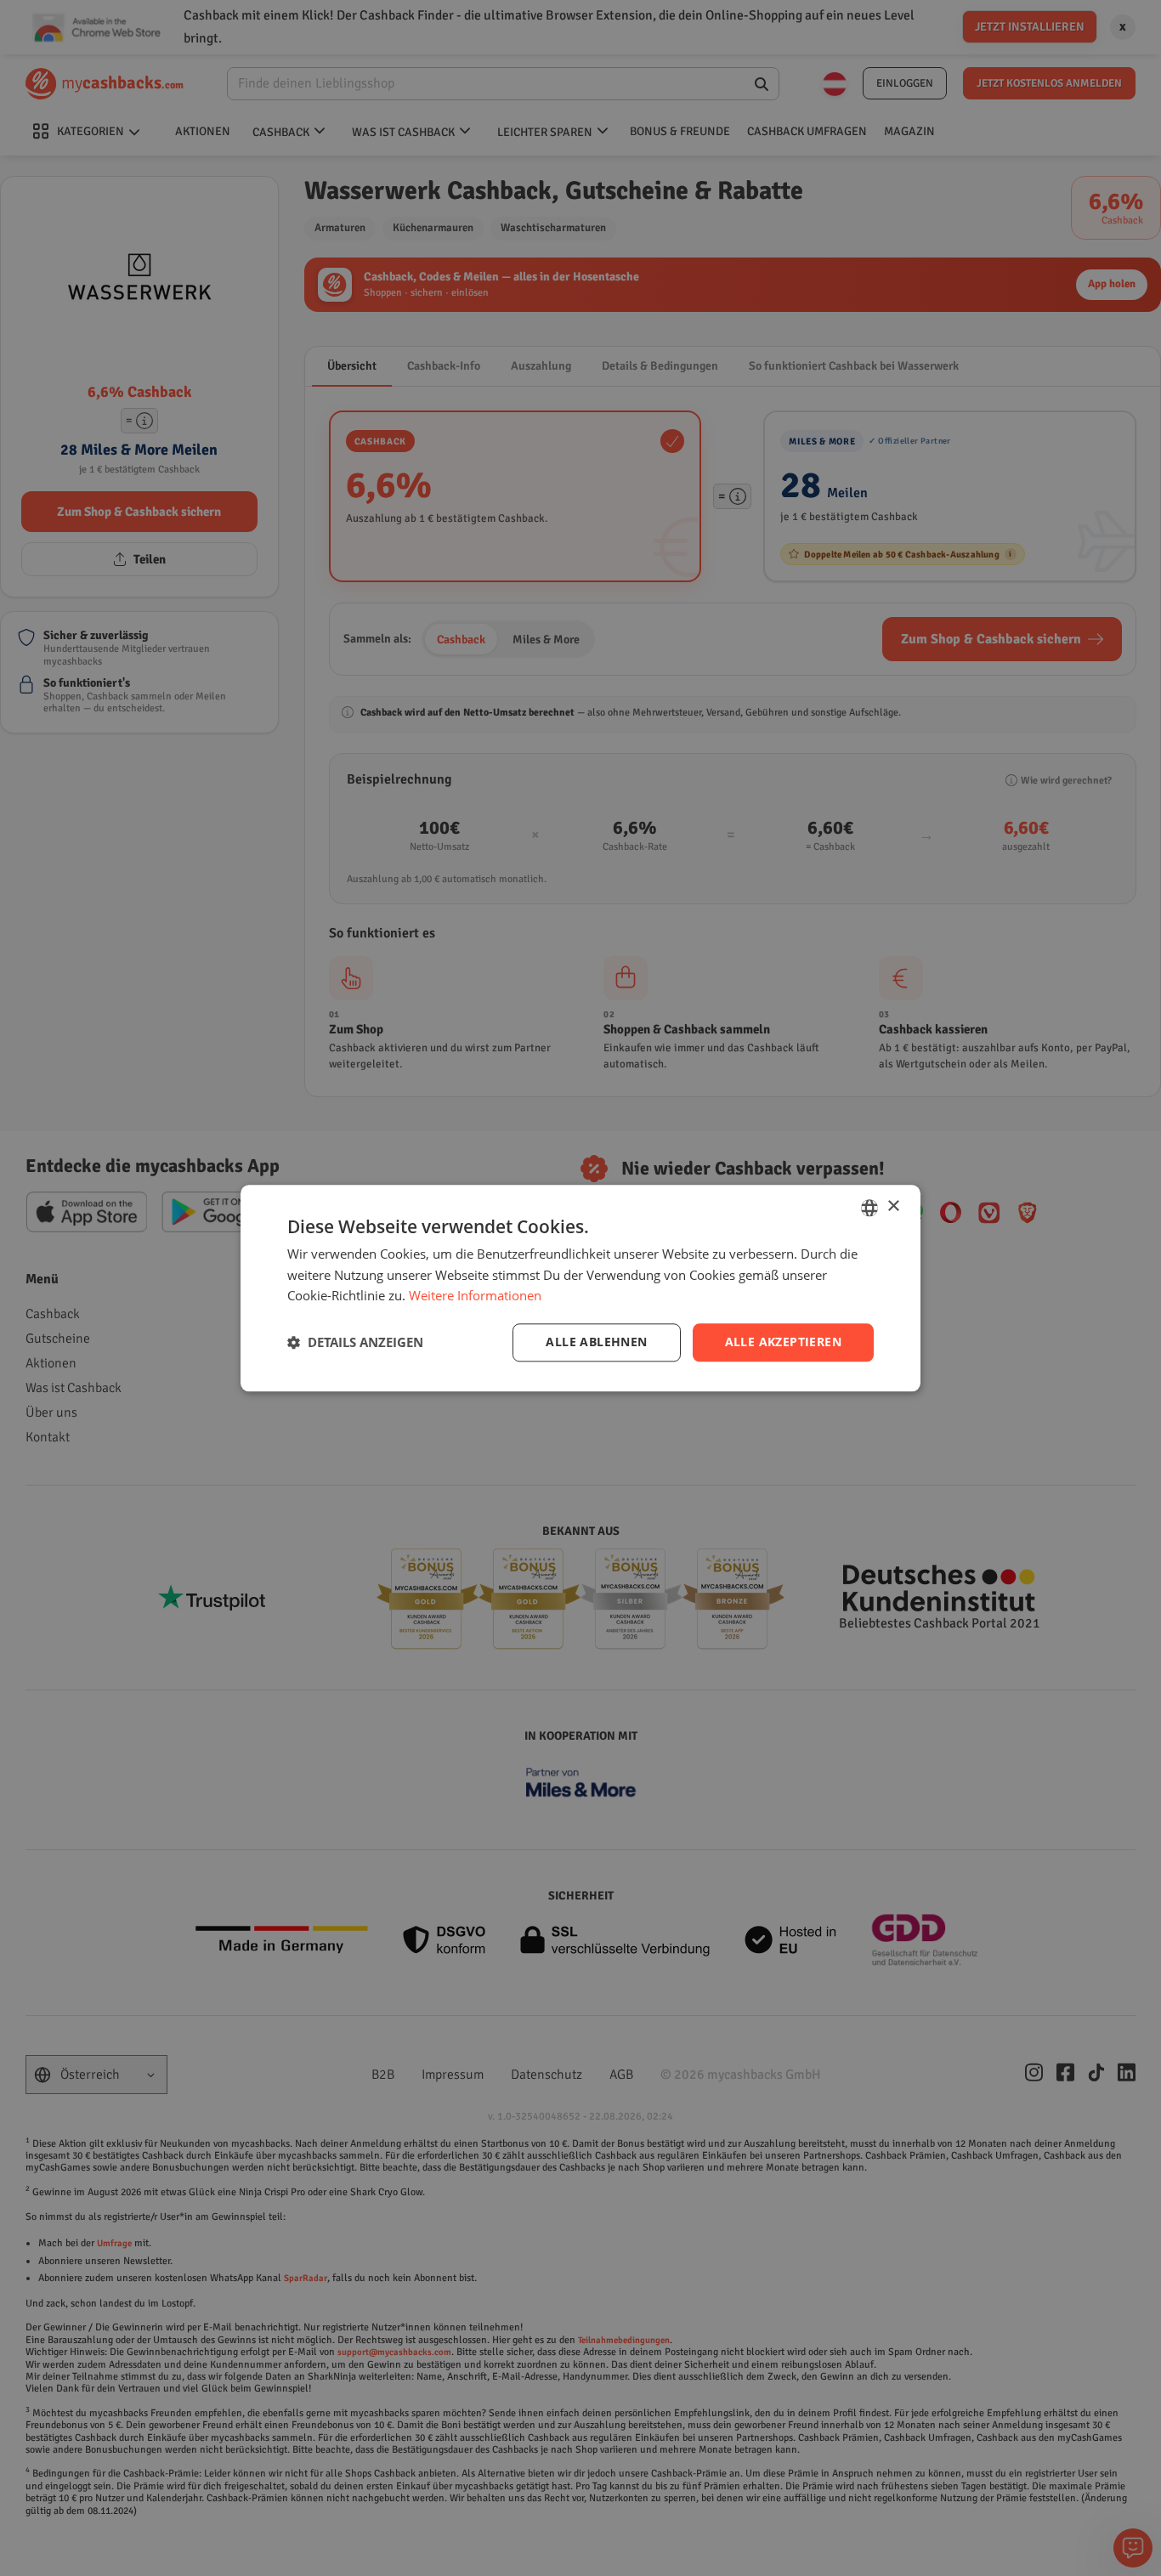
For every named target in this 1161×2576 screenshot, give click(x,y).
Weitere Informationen (475, 1296)
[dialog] (580, 1288)
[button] (355, 1343)
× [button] (893, 1206)
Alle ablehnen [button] (596, 1342)
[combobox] (869, 1208)
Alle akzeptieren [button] (783, 1342)
